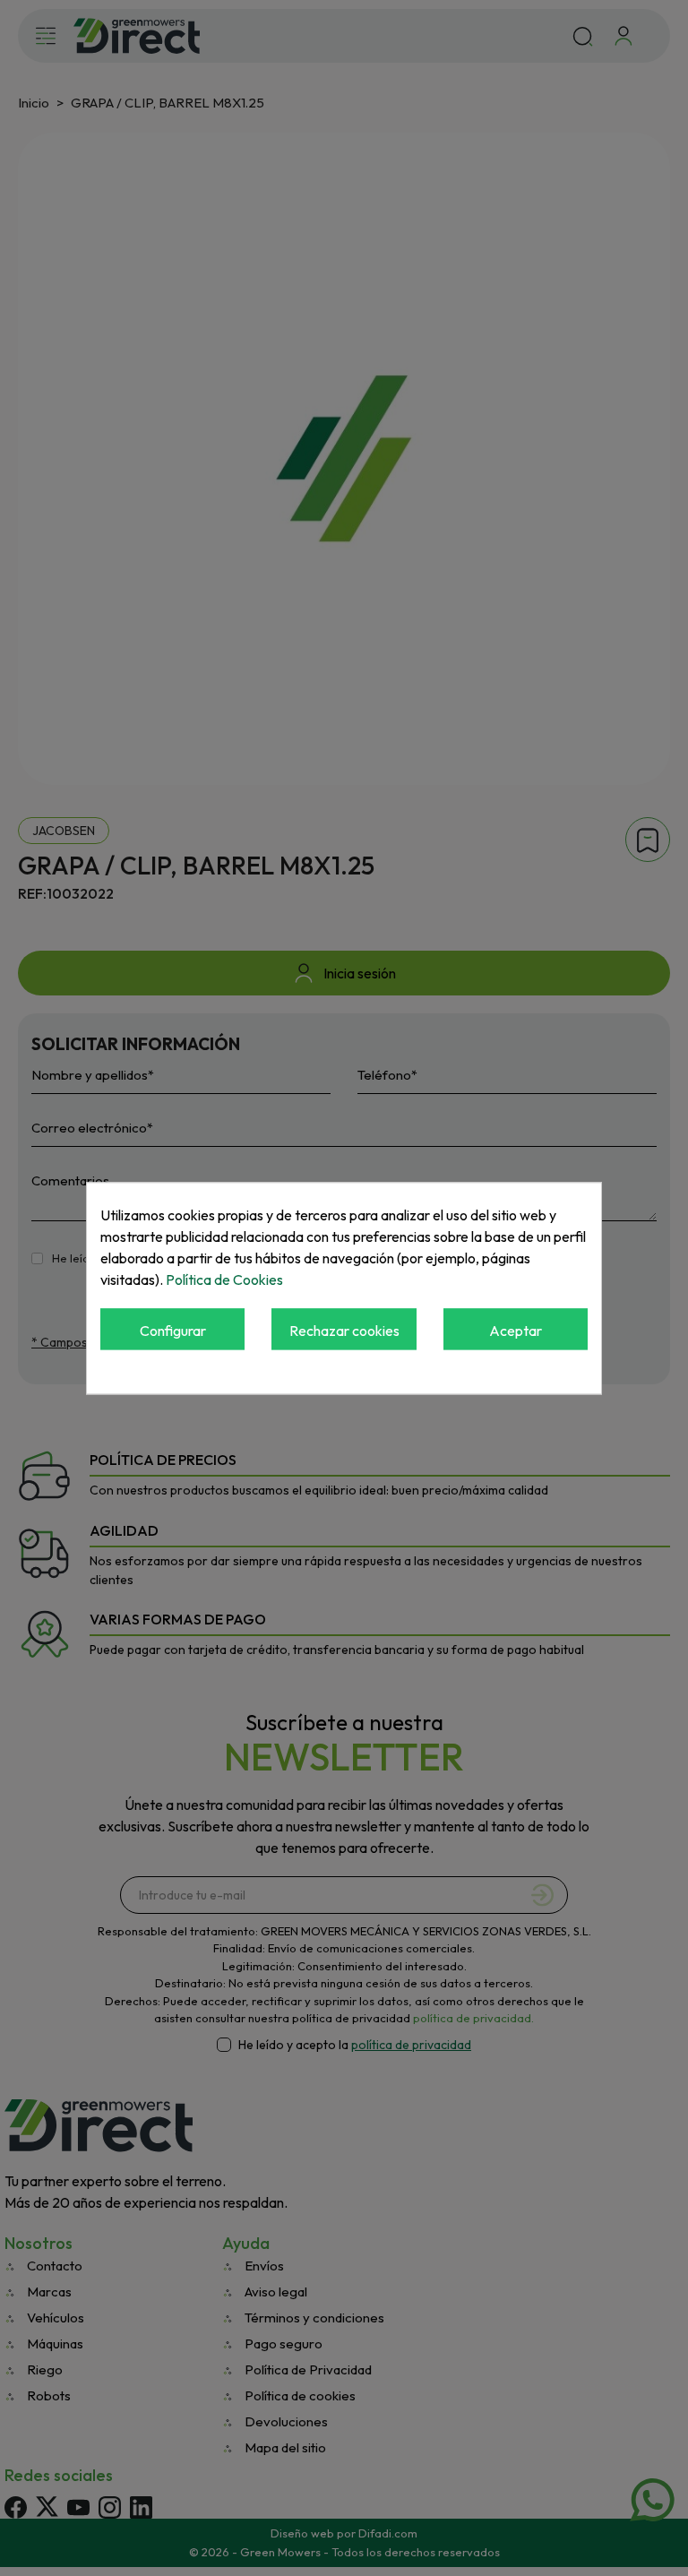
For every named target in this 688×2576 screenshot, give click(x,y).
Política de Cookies (224, 1279)
